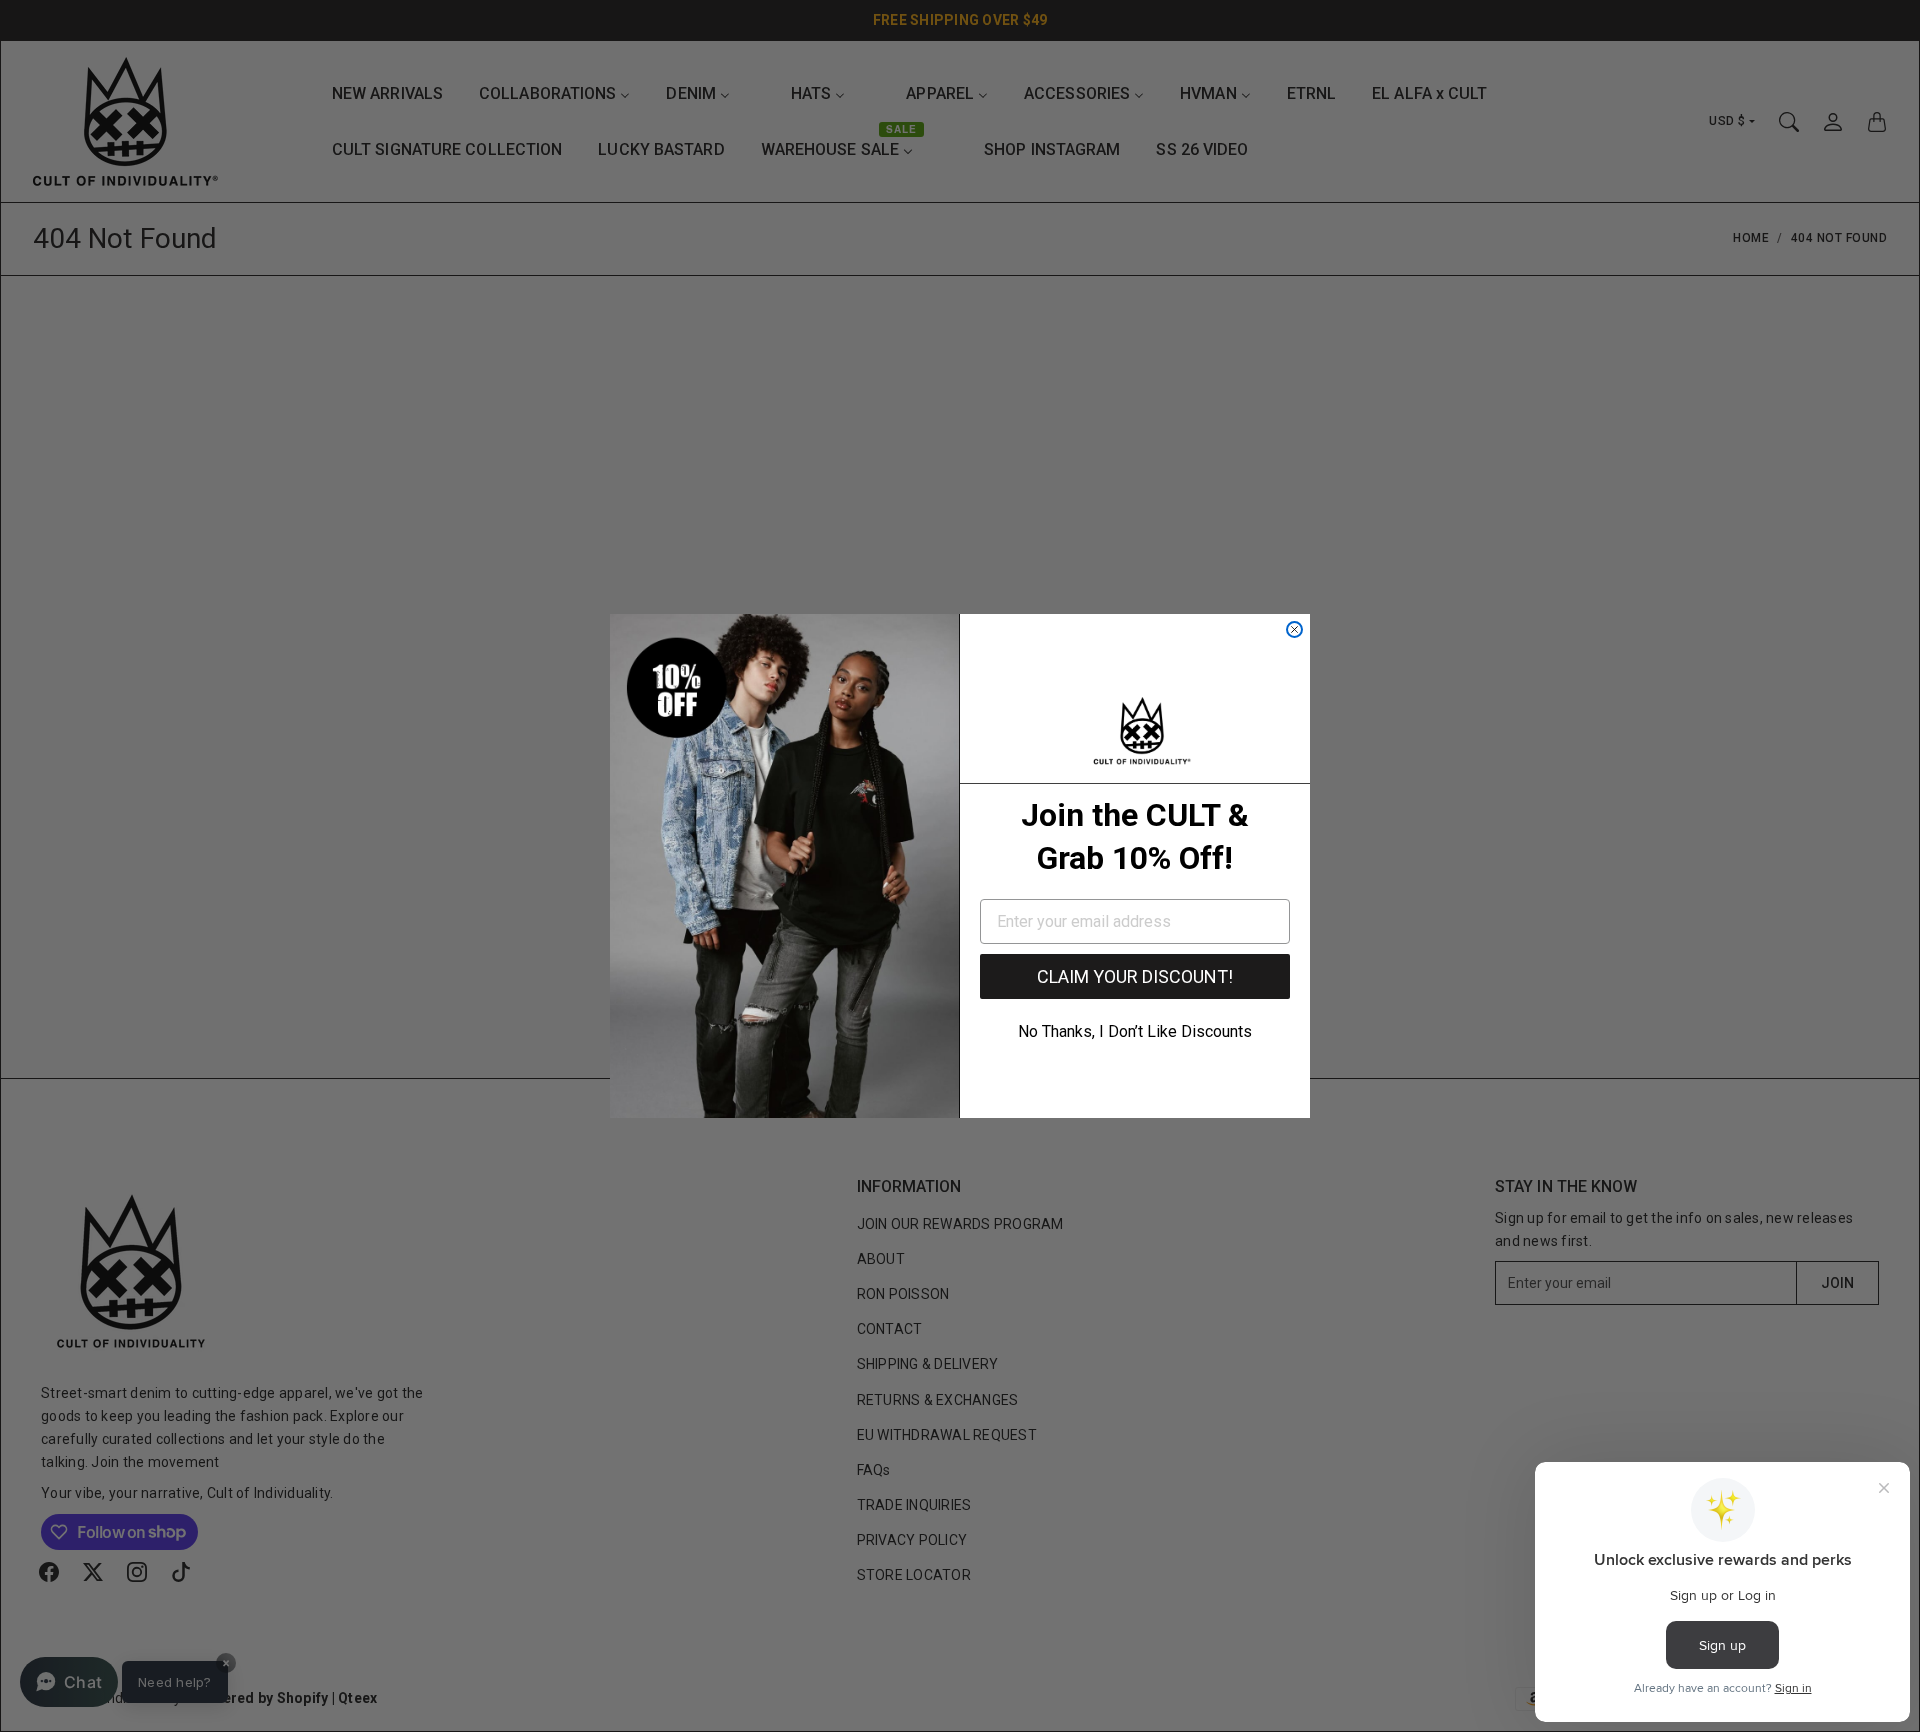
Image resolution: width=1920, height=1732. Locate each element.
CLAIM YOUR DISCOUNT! (1135, 976)
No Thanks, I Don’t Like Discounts (1135, 1031)
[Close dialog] (1294, 629)
